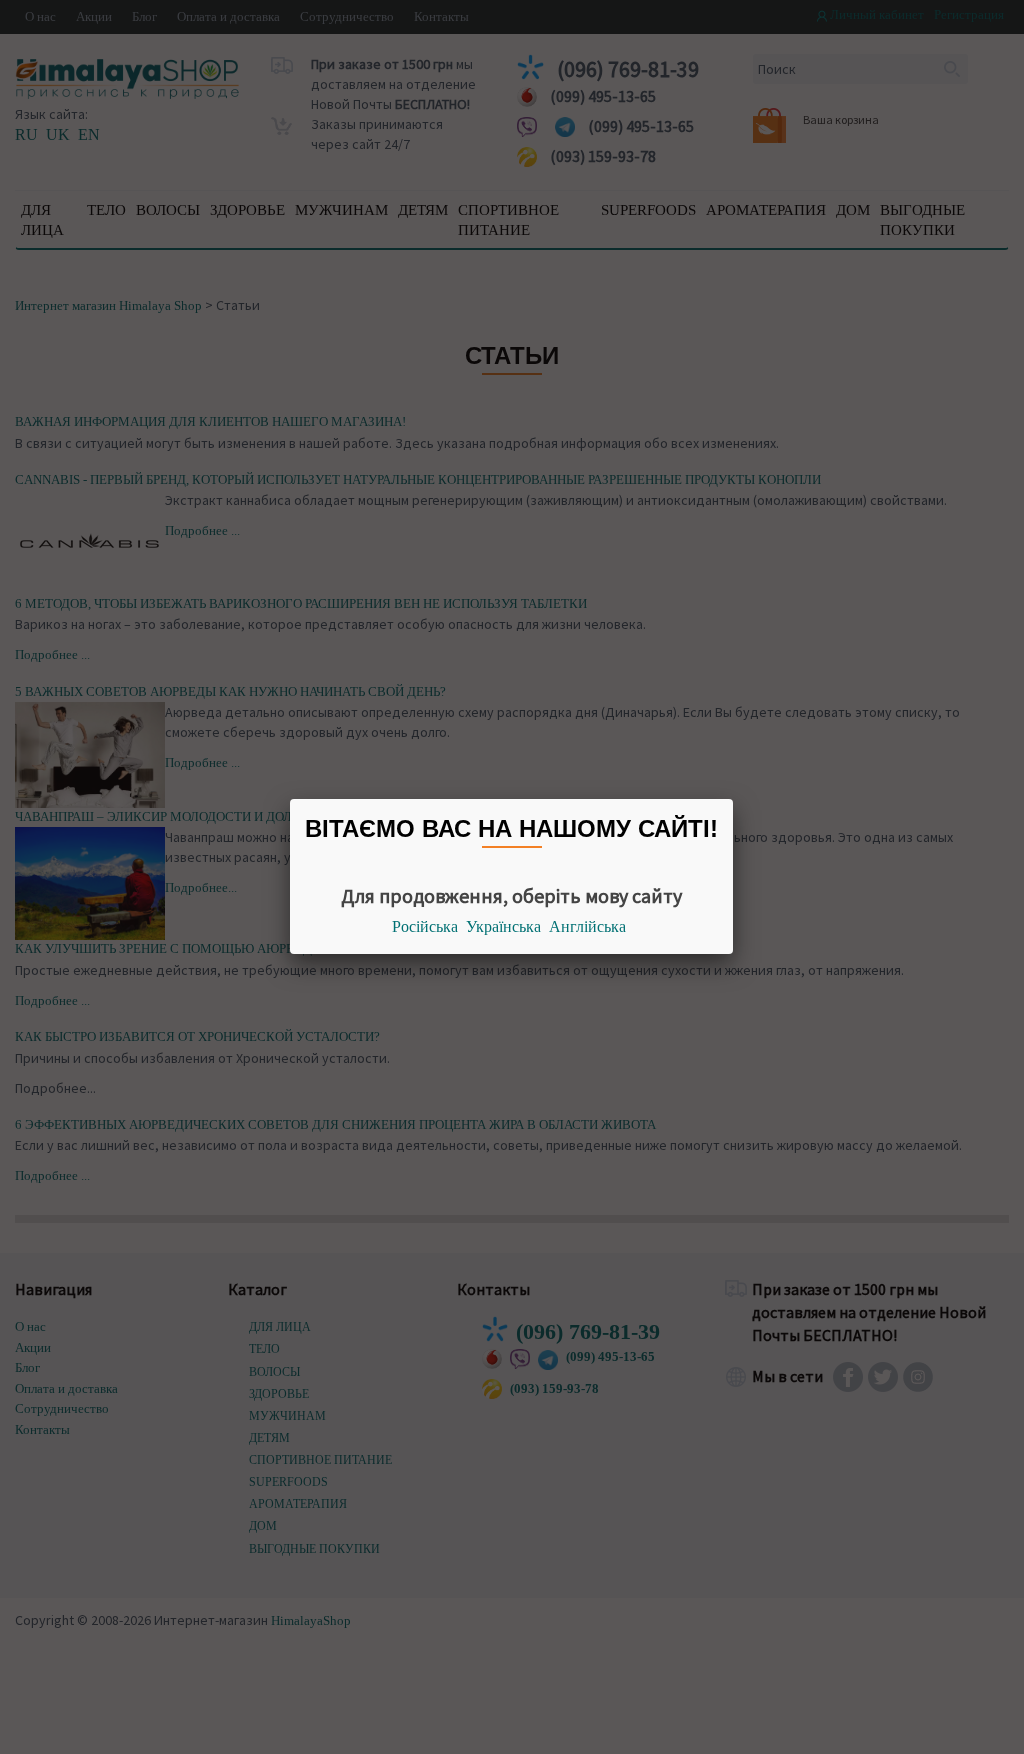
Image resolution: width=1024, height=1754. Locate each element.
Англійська (587, 926)
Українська (503, 926)
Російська (425, 926)
